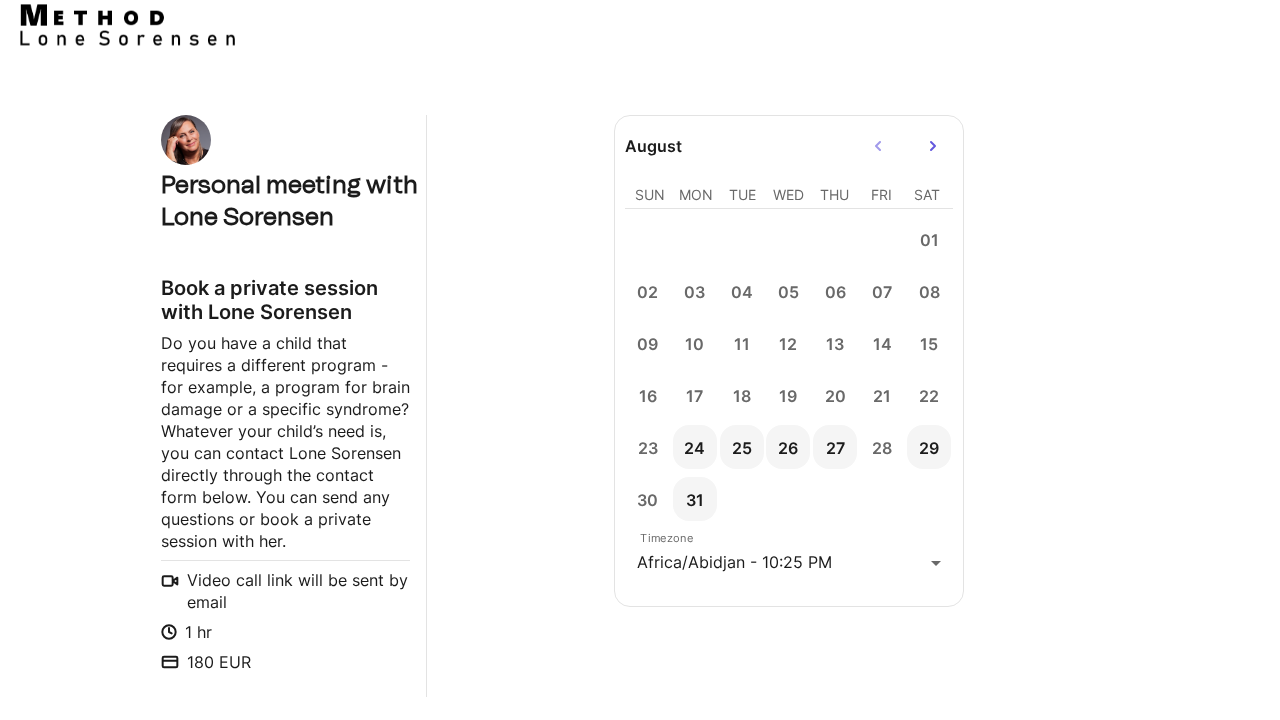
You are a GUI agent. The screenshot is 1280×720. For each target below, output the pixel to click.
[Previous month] (878, 146)
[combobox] (789, 562)
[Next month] (933, 146)
